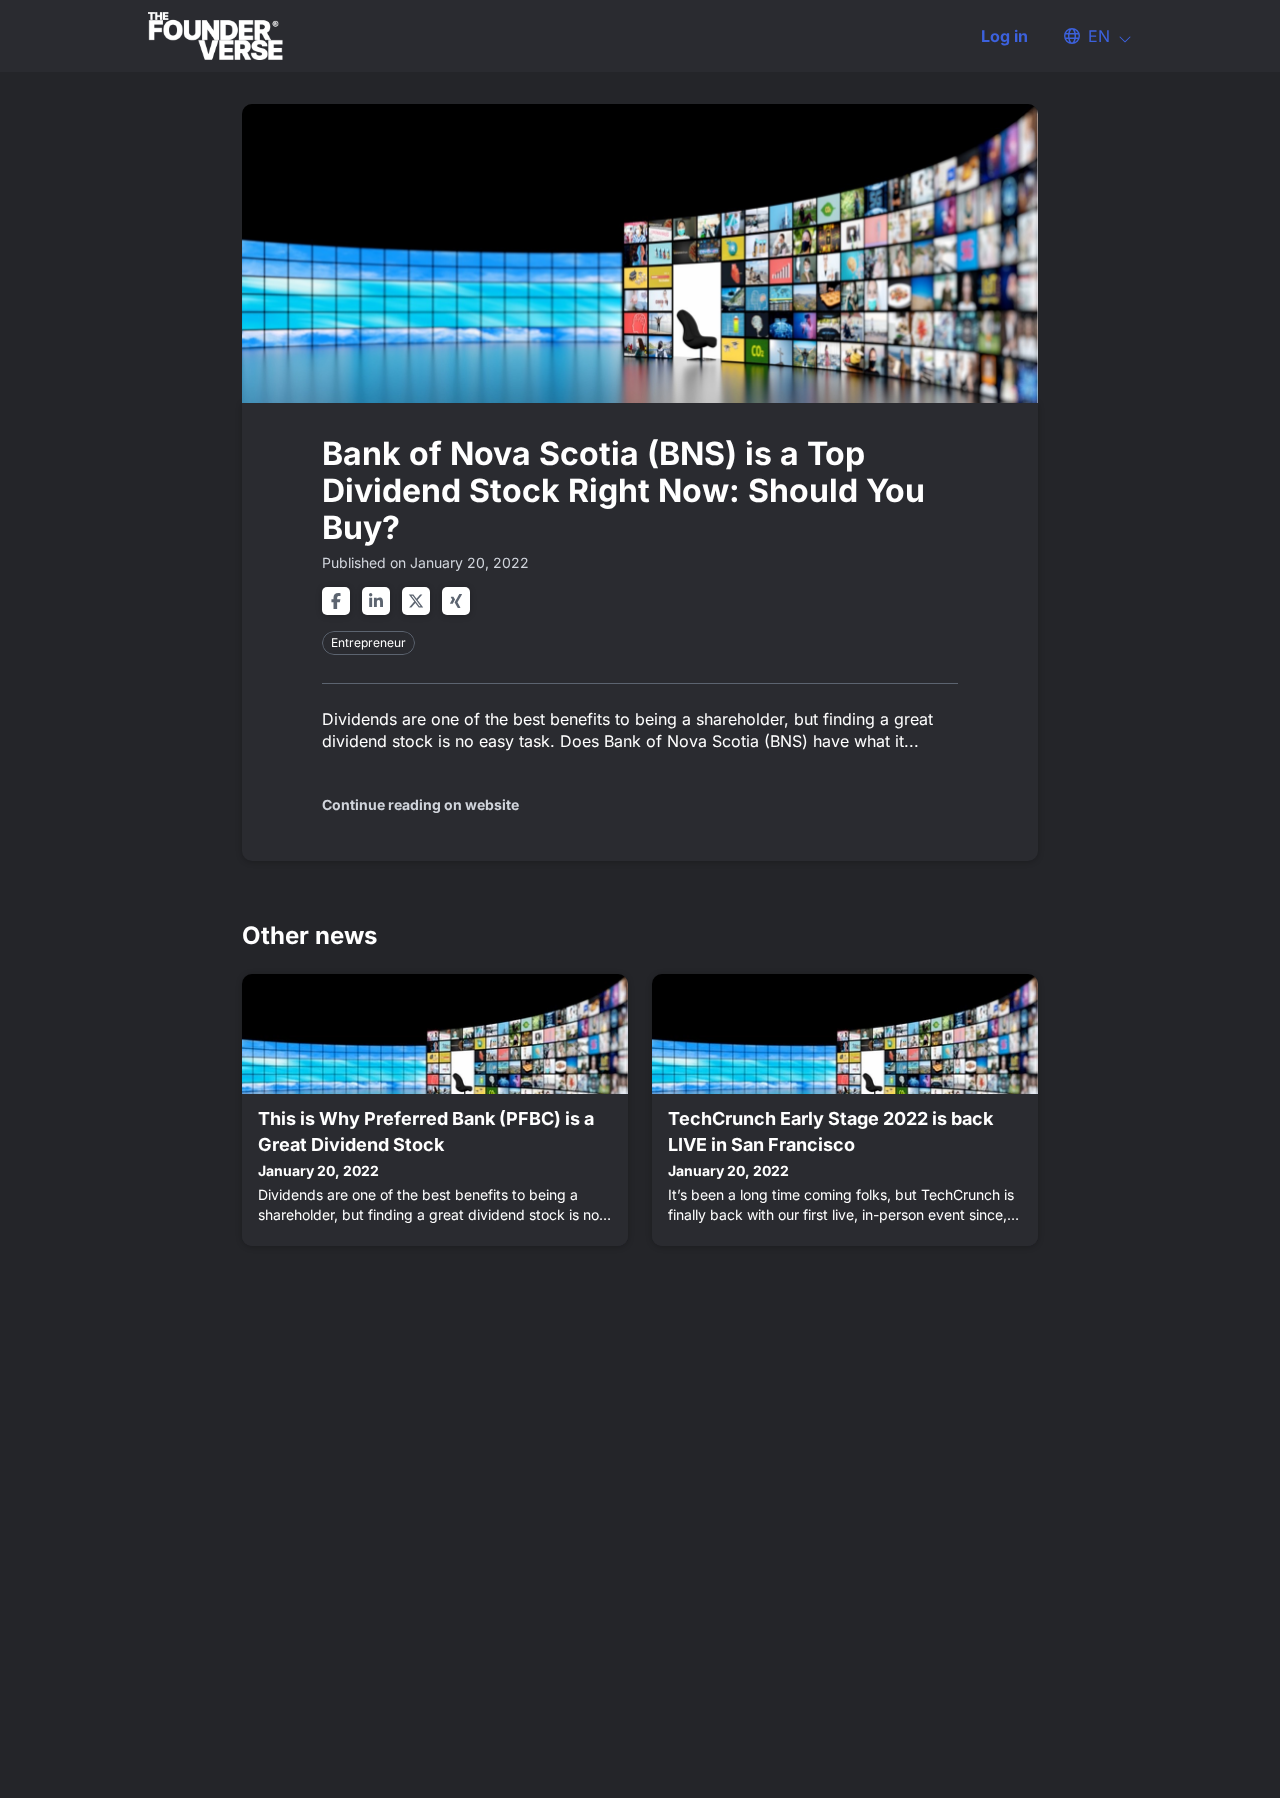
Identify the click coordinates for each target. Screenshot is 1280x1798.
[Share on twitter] (416, 601)
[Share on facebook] (336, 601)
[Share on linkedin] (376, 601)
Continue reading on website (420, 804)
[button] (1088, 36)
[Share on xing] (456, 601)
